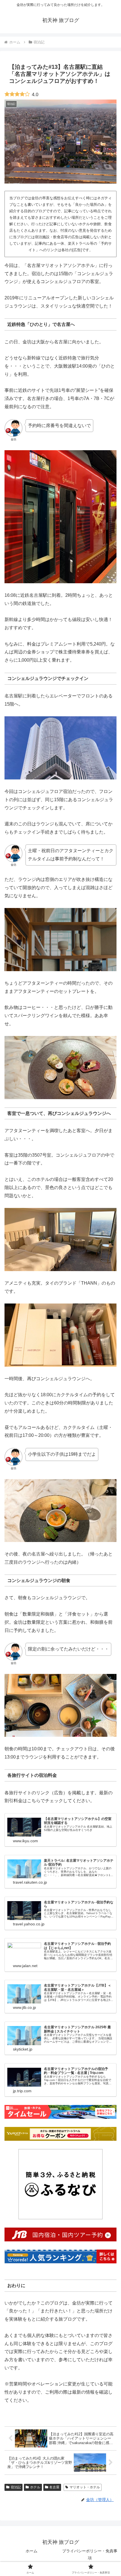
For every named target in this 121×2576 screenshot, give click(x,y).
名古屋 (54, 2487)
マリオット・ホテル (85, 2487)
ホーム (32, 2551)
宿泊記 (16, 2487)
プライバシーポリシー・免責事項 (90, 2554)
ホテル (35, 2487)
